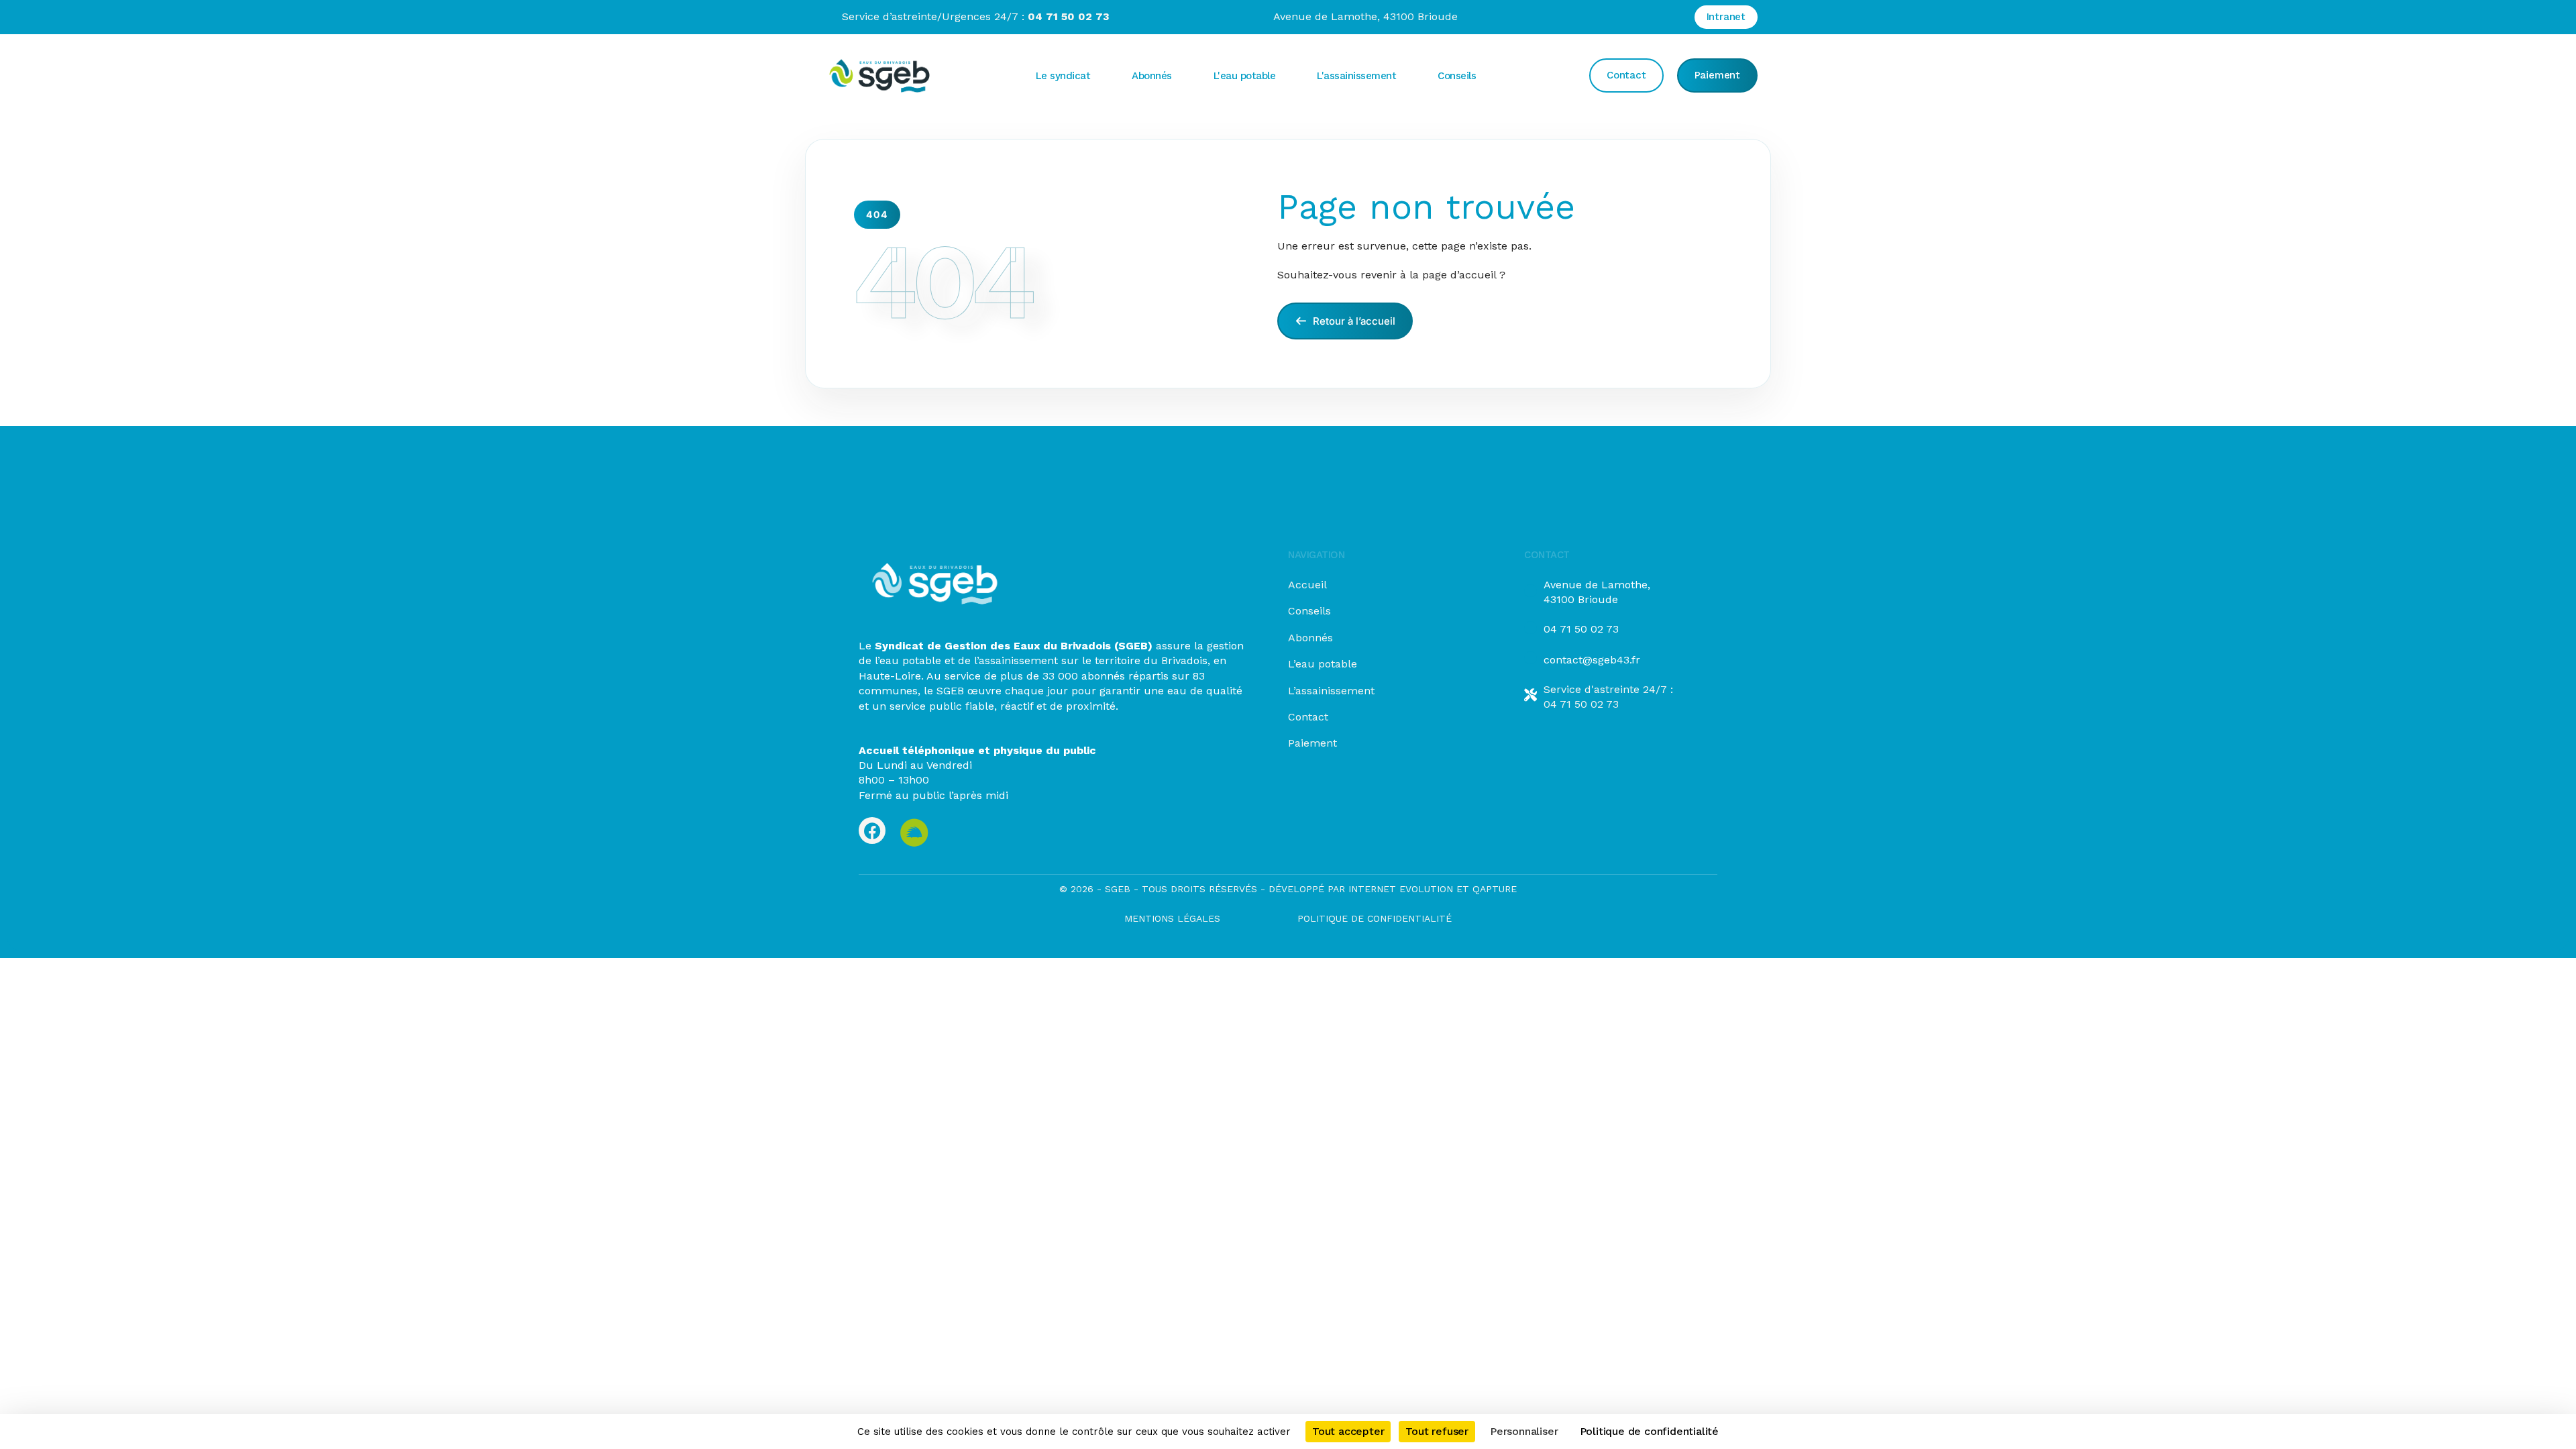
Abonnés (1310, 638)
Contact (1308, 717)
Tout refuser (1437, 1431)
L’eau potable (1323, 664)
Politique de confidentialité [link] (1649, 1431)
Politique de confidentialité (1375, 918)
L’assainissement (1331, 691)
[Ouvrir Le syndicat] (1102, 76)
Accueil (1307, 585)
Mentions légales (1172, 918)
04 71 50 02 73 (1581, 629)
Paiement (1312, 743)
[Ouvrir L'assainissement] (1407, 76)
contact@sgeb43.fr (1592, 660)
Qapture (1495, 889)
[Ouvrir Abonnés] (1183, 76)
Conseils (1309, 611)
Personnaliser (1524, 1431)
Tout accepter (1348, 1431)
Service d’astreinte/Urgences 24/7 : (976, 16)
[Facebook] (872, 830)
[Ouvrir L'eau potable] (1287, 76)
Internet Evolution (1399, 889)
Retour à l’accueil (1353, 321)
